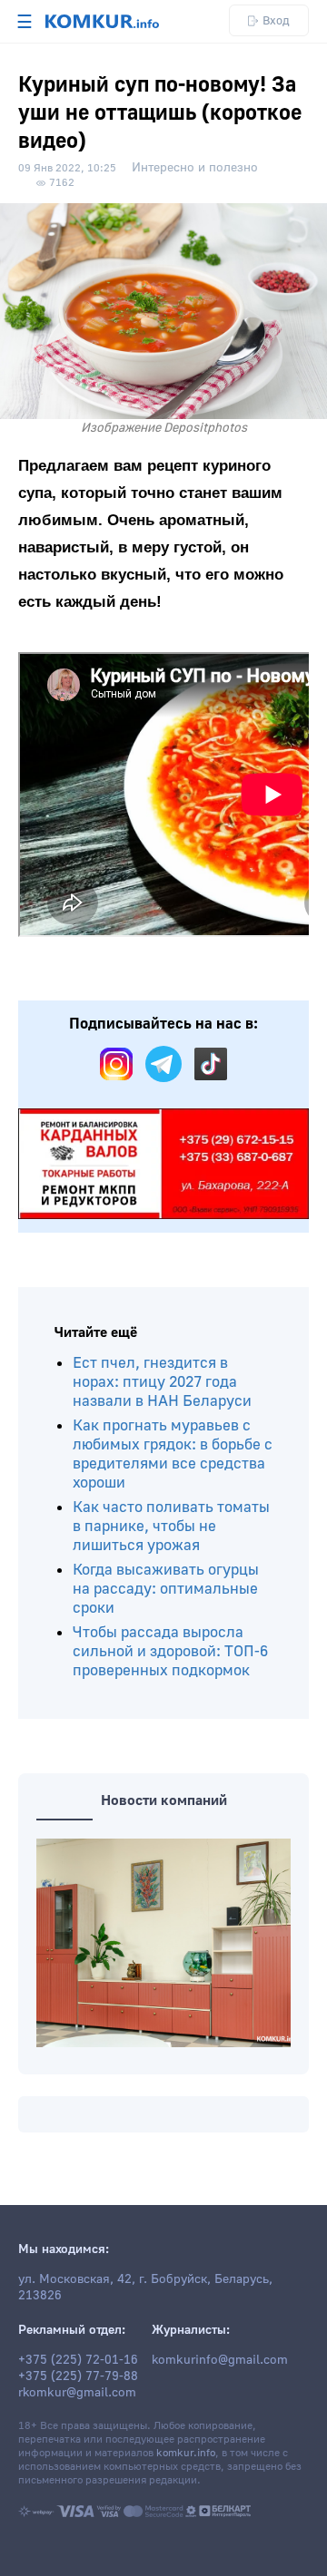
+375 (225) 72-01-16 (78, 2360)
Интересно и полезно (195, 168)
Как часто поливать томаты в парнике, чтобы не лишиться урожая (171, 1526)
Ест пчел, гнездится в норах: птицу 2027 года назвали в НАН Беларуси (162, 1382)
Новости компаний (164, 1800)
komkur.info (186, 2453)
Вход (276, 20)
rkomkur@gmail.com (77, 2393)
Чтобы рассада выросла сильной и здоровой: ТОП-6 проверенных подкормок (170, 1651)
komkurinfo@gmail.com (220, 2360)
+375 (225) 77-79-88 (78, 2376)
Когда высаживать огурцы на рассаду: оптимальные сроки (166, 1589)
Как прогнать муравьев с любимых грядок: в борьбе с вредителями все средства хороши (173, 1454)
